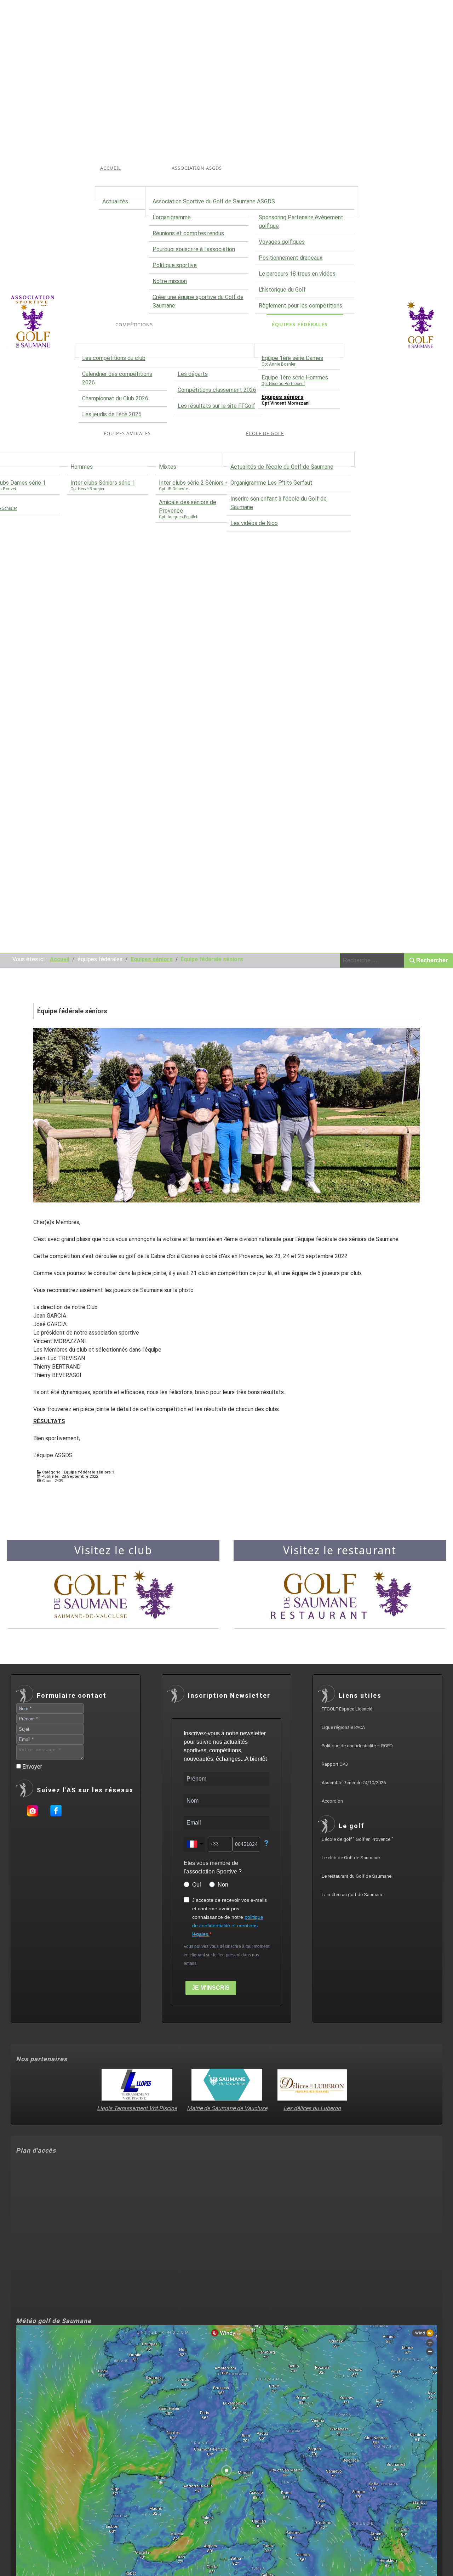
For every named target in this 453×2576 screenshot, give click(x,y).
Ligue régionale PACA (343, 1727)
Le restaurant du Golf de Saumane (357, 1876)
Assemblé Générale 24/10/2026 (354, 1783)
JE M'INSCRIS (211, 1988)
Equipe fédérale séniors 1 (89, 1472)
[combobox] (372, 960)
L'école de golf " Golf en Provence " (357, 1839)
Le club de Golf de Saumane (351, 1858)
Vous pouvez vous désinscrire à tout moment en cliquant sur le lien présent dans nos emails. (226, 1955)
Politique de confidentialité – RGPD (357, 1746)
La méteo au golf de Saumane (352, 1895)
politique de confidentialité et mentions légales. (228, 1926)
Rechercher (432, 960)
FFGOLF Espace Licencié (347, 1709)
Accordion (332, 1801)
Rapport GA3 (335, 1764)
